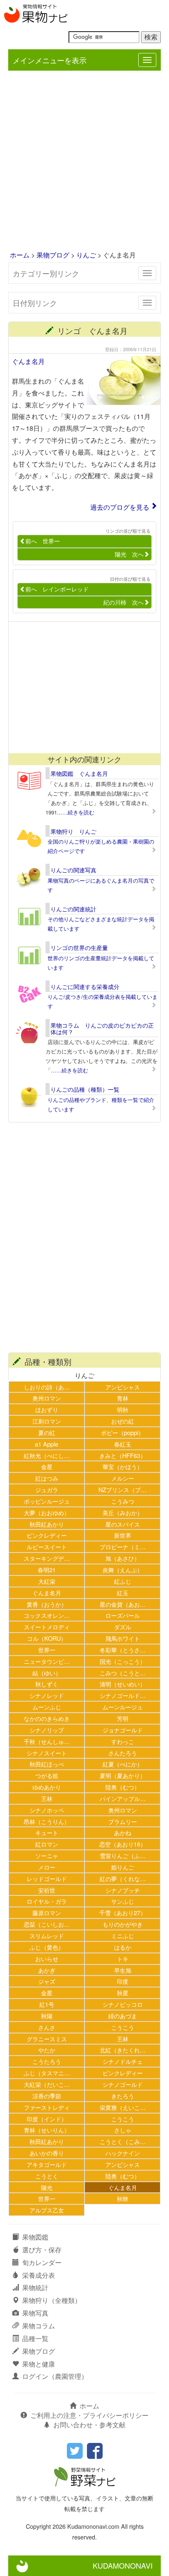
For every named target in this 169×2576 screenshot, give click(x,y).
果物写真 (35, 2313)
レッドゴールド (47, 1878)
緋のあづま (123, 2016)
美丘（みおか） (123, 1512)
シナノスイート (47, 1753)
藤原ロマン (47, 1912)
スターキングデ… (47, 1558)
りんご (86, 255)
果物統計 (35, 2287)
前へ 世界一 (43, 541)
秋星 (123, 1993)
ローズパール (123, 1615)
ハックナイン (123, 2153)
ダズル (123, 1627)
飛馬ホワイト (123, 1638)
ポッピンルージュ (47, 1501)
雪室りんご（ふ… (123, 1855)
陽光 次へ (129, 554)
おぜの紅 (123, 1421)
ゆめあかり (47, 1787)
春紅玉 (123, 1444)
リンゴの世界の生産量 (79, 948)
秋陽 (47, 2016)
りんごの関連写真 (73, 870)
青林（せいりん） (47, 2130)
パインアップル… (123, 1798)
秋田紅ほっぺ (47, 1764)
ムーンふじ (47, 1707)
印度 (123, 1981)
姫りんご (123, 1867)
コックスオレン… (47, 1615)
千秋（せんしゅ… (47, 1741)
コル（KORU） (47, 1638)
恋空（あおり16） (123, 1844)
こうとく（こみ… (123, 2141)
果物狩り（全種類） (52, 2300)
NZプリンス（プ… (122, 1489)
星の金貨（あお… (123, 1604)
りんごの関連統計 (73, 909)
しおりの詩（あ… (47, 1387)
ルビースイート (47, 1547)
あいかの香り (47, 2153)
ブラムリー (123, 1821)
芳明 (123, 1718)
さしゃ (123, 2130)
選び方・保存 (42, 2250)
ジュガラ (47, 1489)
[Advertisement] (84, 161)
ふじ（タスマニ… (47, 2073)
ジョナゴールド (123, 1730)
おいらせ (47, 1958)
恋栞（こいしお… (47, 1924)
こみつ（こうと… (123, 1673)
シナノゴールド (123, 2084)
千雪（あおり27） (123, 1912)
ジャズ (47, 1981)
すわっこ (123, 1741)
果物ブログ (53, 255)
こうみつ (123, 1501)
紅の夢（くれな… (123, 1878)
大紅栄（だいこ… (47, 2084)
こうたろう (47, 2061)
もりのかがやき (123, 1924)
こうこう (123, 2027)
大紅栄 (47, 1581)
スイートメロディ (47, 1627)
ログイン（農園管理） (55, 2376)
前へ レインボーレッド (57, 589)
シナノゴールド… (123, 1695)
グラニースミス (47, 2039)
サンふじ (123, 1901)
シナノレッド (47, 1695)
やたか (47, 2050)
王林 (47, 1798)
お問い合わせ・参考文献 (89, 2425)
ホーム (20, 255)
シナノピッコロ (123, 2004)
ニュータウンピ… (47, 1661)
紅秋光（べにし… (47, 1455)
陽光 (47, 2187)
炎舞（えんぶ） (123, 1570)
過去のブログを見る (120, 507)
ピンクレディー (47, 1535)
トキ (123, 1958)
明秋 (123, 1409)
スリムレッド (47, 1935)
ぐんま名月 (28, 361)
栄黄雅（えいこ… (123, 2107)
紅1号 (47, 2004)
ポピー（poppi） (122, 1432)
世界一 (47, 1650)
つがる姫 (47, 1775)
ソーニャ (47, 1855)
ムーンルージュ (123, 1707)
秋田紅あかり (47, 1524)
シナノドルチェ (123, 2061)
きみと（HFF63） (123, 1455)
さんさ (47, 2027)
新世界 (123, 1535)
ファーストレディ (47, 2107)
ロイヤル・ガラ (47, 1901)
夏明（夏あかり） (123, 1775)
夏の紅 (47, 1432)
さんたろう (123, 1753)
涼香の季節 (47, 2096)
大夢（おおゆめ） (47, 1512)
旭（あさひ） (123, 1558)
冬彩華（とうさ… (123, 1650)
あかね (123, 1832)
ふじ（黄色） (47, 1947)
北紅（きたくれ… (123, 2050)
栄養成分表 (39, 2275)
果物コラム (39, 2326)
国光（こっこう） (123, 1661)
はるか (123, 1947)
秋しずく (47, 1684)
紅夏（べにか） (123, 1764)
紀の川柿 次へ (123, 602)
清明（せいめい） (123, 1684)
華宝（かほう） (123, 1466)
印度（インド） (47, 2119)
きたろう (123, 2096)
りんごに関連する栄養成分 (85, 987)
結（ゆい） (47, 1673)
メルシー (123, 1478)
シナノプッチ (123, 1890)
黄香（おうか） (47, 1604)
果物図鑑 (35, 2237)
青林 (123, 1398)
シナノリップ (47, 1730)
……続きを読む (76, 812)
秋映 (123, 2198)
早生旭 (123, 1970)
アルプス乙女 (47, 2210)
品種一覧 (35, 2338)
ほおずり (47, 1409)
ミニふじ (123, 1935)
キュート (47, 1832)
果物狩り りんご (73, 831)
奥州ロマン (47, 1398)
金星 (47, 1466)
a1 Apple (47, 1444)
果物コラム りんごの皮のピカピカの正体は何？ (102, 1028)
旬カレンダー (42, 2262)
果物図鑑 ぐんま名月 (79, 773)
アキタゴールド (47, 2164)
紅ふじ (123, 1581)
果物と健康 (39, 2364)
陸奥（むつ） (123, 1787)
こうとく (47, 2176)
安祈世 (47, 1890)
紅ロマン (47, 1844)
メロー (47, 1867)
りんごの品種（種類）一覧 (85, 1089)
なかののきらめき (47, 1718)
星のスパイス (123, 1524)
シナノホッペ (47, 1810)
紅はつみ (47, 1478)
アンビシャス (123, 1387)
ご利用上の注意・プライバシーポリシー (89, 2415)
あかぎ (47, 1970)
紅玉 (123, 1593)
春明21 (47, 1570)
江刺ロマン (47, 1421)
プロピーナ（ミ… (123, 1547)
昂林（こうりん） (47, 1821)
